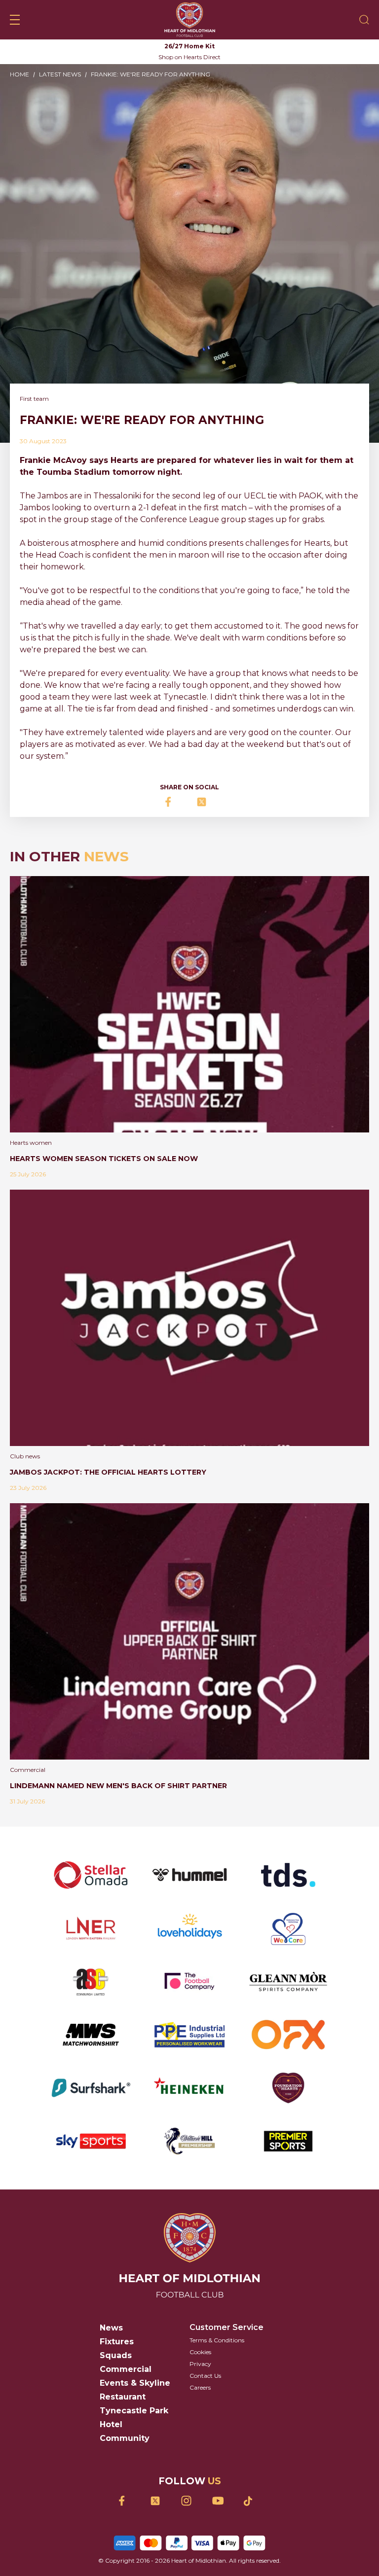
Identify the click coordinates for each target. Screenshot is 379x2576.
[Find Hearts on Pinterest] (252, 2501)
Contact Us (205, 2376)
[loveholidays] (189, 1928)
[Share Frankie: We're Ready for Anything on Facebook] (174, 802)
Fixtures (117, 2342)
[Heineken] (189, 2088)
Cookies (200, 2352)
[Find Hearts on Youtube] (221, 2501)
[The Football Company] (189, 1981)
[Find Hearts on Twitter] (159, 2501)
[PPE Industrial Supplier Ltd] (189, 2035)
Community (125, 2438)
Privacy (200, 2364)
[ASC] (91, 1981)
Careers (200, 2387)
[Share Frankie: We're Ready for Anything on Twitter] (205, 802)
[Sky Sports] (91, 2141)
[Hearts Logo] (190, 20)
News (111, 2328)
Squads (116, 2355)
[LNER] (91, 1928)
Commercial (126, 2369)
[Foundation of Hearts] (288, 2088)
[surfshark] (91, 2088)
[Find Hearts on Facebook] (128, 2501)
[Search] (364, 20)
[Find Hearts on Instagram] (190, 2501)
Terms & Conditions (217, 2340)
